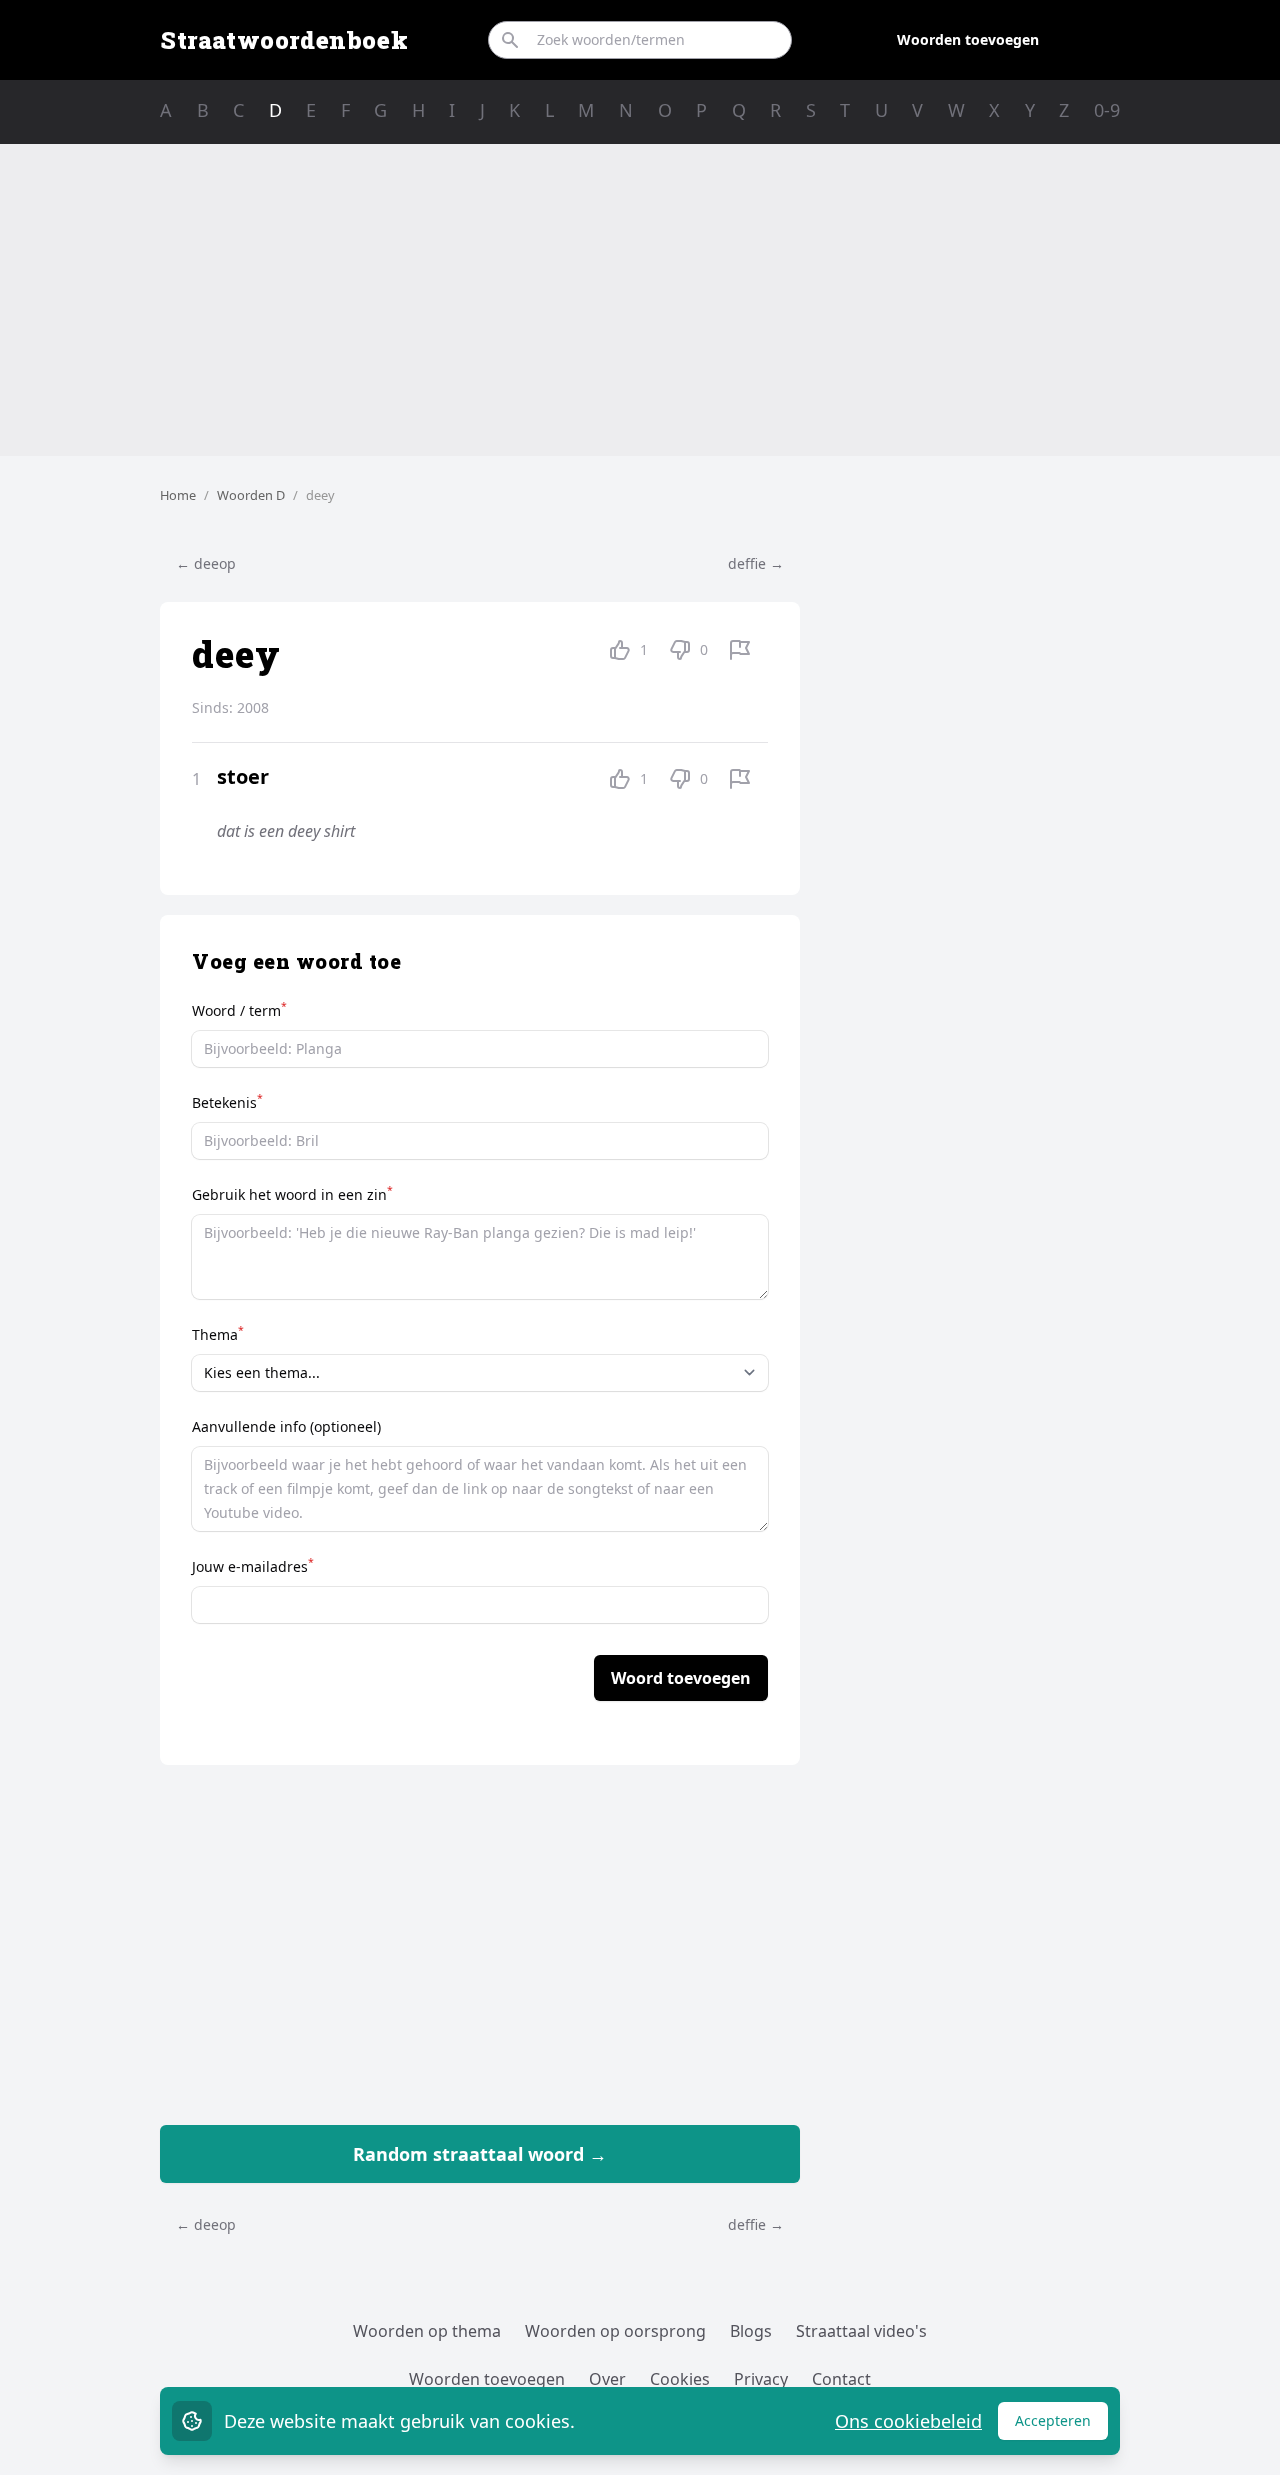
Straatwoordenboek (284, 40)
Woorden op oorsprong (615, 2331)
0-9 (1107, 110)
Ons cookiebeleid (908, 2421)
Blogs (751, 2331)
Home (178, 495)
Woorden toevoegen (968, 39)
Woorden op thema (427, 2331)
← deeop (206, 563)
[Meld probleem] (740, 650)
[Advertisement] (640, 300)
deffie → (756, 563)
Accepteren (1061, 2425)
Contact (841, 2379)
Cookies (680, 2379)
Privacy (761, 2379)
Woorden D (251, 495)
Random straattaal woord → (480, 2154)
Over (607, 2379)
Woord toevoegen (681, 1678)
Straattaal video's (861, 2331)
